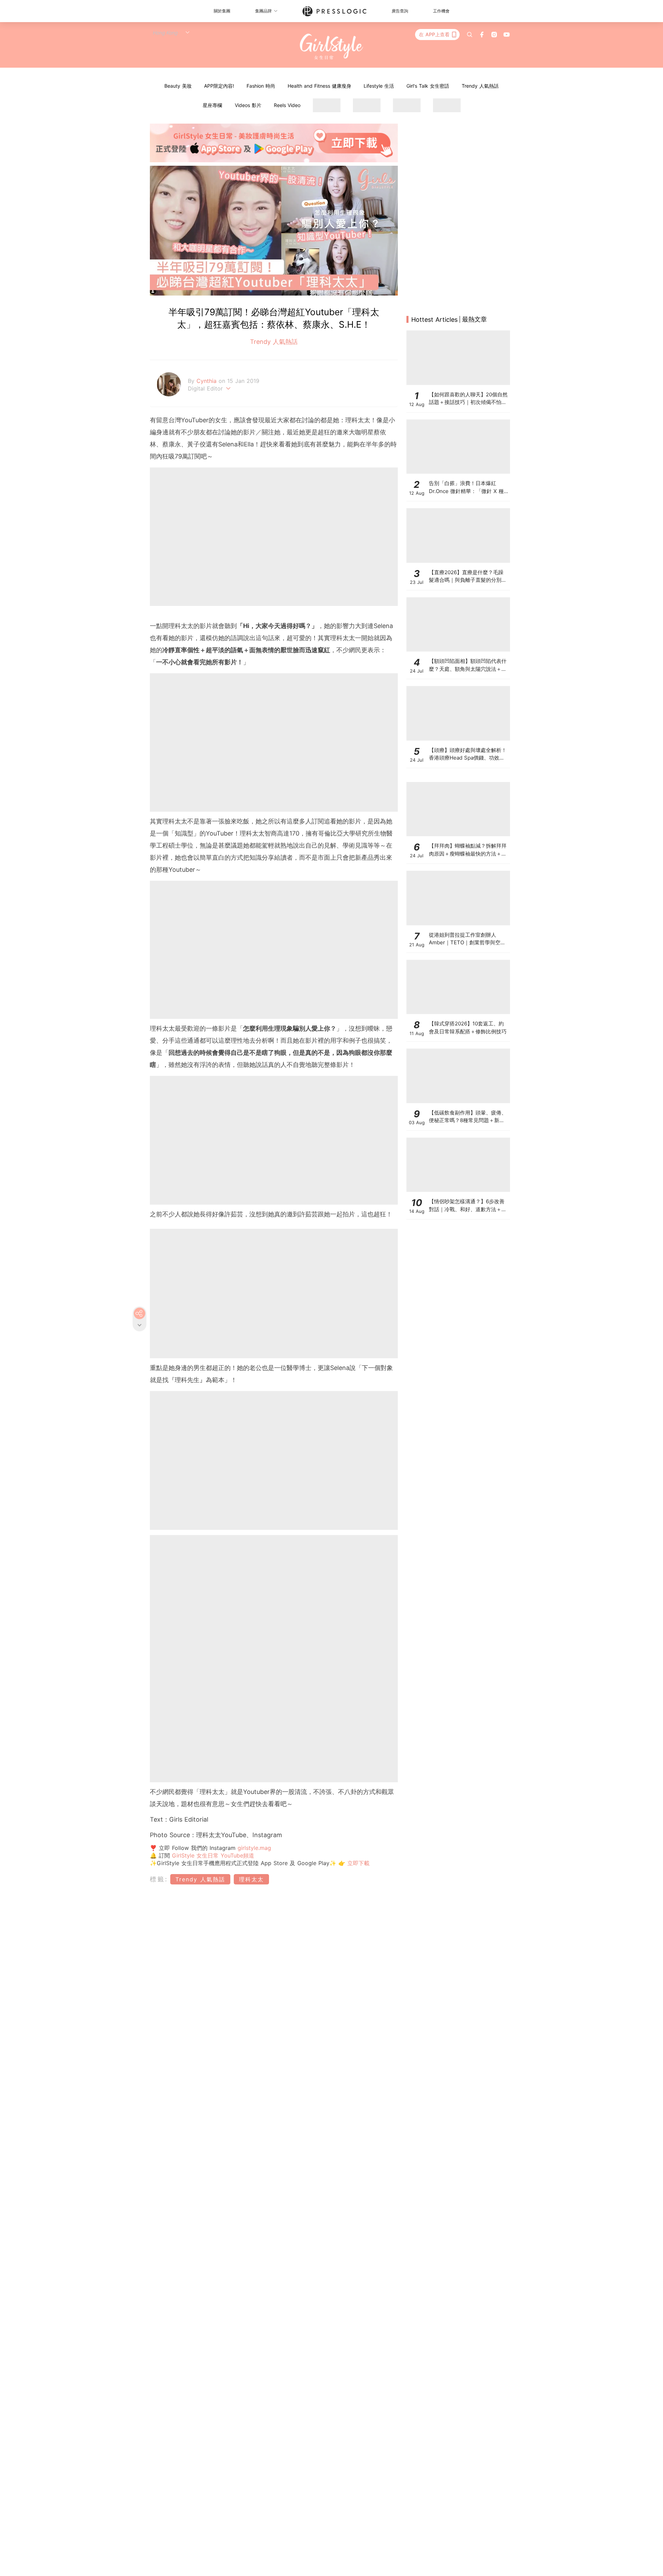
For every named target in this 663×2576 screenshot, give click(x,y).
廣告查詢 (400, 11)
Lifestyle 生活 (379, 86)
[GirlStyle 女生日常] (332, 47)
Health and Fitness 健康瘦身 (319, 86)
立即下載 (357, 1863)
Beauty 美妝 (178, 86)
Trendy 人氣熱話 (480, 86)
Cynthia (208, 381)
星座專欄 (212, 105)
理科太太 (251, 1879)
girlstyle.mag (254, 1848)
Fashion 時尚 (261, 86)
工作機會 (441, 11)
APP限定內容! (219, 86)
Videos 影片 (248, 105)
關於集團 (222, 11)
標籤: (159, 1879)
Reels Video (287, 105)
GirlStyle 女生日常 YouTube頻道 (213, 1855)
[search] (470, 35)
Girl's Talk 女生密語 (428, 86)
